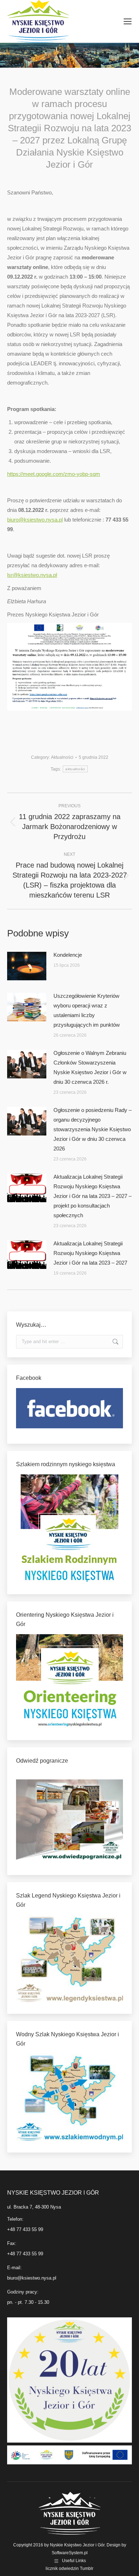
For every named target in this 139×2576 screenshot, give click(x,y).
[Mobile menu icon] (128, 21)
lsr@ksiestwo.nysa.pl (32, 575)
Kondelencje (68, 955)
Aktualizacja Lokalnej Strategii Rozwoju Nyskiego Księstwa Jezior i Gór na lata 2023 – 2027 (90, 1253)
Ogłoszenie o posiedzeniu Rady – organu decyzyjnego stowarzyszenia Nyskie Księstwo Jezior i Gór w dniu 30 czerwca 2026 (92, 1129)
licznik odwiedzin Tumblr (69, 2569)
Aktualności (62, 757)
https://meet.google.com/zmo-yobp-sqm (54, 474)
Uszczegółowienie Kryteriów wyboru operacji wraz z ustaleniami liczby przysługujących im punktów (87, 1010)
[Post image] (27, 966)
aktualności (75, 769)
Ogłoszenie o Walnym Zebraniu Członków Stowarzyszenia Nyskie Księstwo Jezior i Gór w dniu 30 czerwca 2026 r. (90, 1067)
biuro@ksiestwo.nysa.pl (35, 520)
